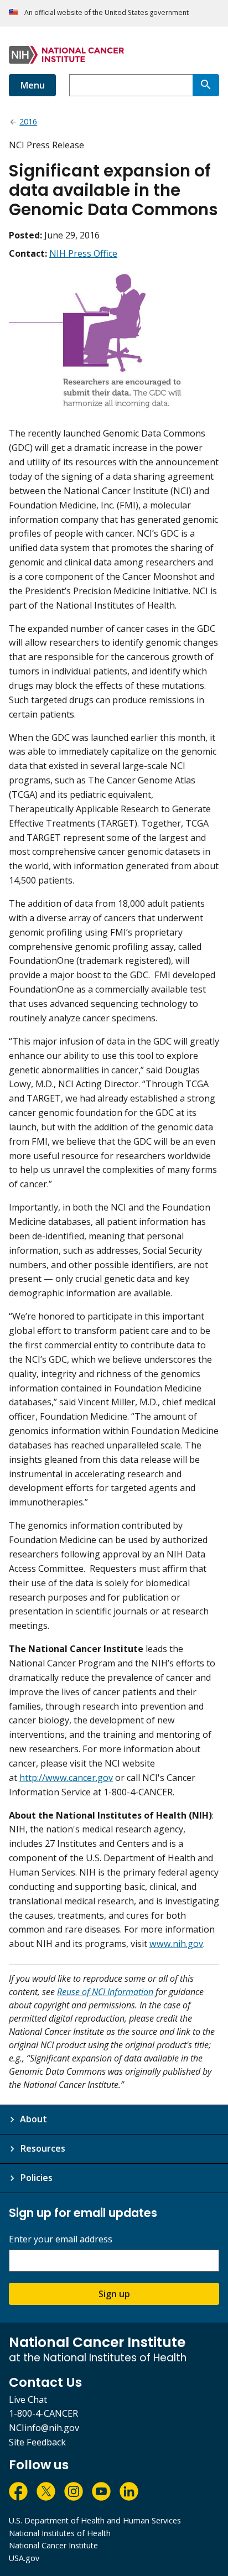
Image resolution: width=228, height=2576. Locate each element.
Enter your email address (61, 2239)
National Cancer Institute (53, 2545)
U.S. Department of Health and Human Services (95, 2520)
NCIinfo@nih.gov (44, 2428)
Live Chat (28, 2400)
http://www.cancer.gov (66, 1778)
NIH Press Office (83, 253)
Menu (32, 85)
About (33, 2119)
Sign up (114, 2294)
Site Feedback (37, 2442)
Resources (43, 2148)
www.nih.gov (176, 1944)
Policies (36, 2178)
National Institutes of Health (60, 2533)
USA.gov (24, 2558)
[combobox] (131, 85)
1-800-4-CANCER (43, 2413)
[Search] (206, 85)
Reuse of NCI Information (105, 1992)
